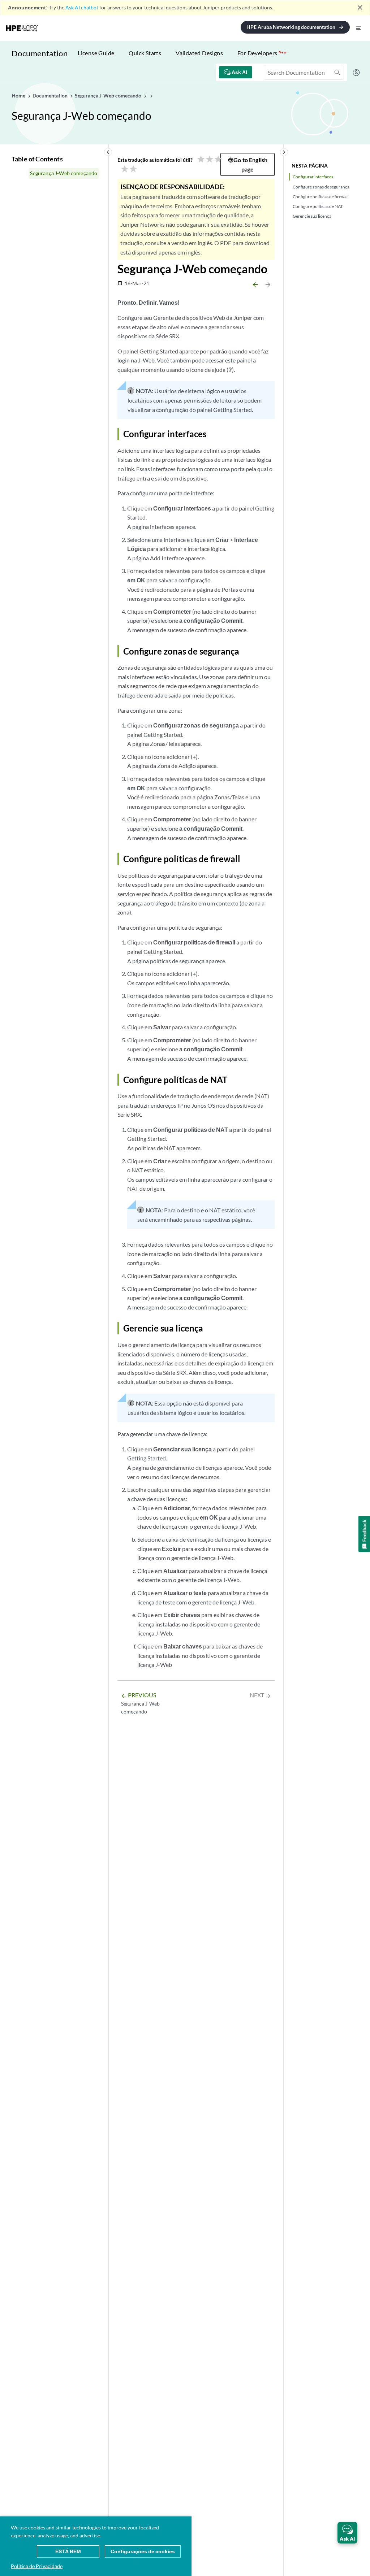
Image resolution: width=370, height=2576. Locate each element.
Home (19, 95)
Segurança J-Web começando (64, 173)
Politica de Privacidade (37, 2566)
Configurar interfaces (313, 177)
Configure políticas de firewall (321, 197)
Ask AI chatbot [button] (82, 7)
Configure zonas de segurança (321, 187)
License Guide (96, 53)
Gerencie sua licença (312, 216)
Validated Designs (199, 53)
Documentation (40, 53)
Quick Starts (145, 53)
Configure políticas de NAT (318, 206)
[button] (347, 2533)
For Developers (262, 53)
